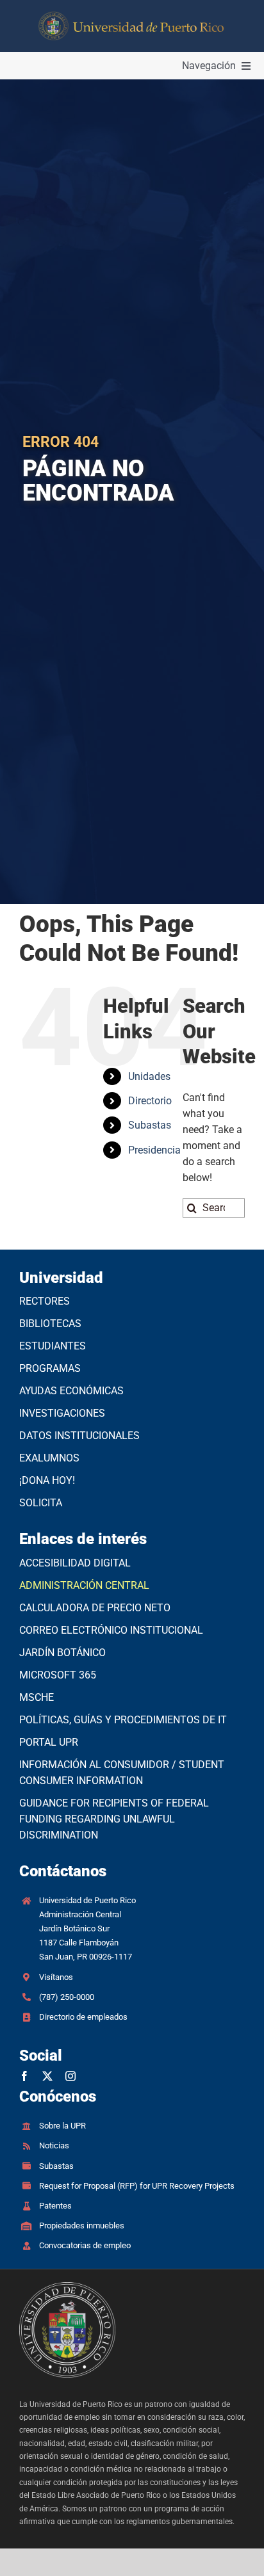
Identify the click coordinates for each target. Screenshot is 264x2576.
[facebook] (24, 2076)
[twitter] (47, 2076)
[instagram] (70, 2076)
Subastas (150, 1125)
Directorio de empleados (83, 2017)
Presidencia (154, 1150)
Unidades (149, 1076)
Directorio (150, 1101)
